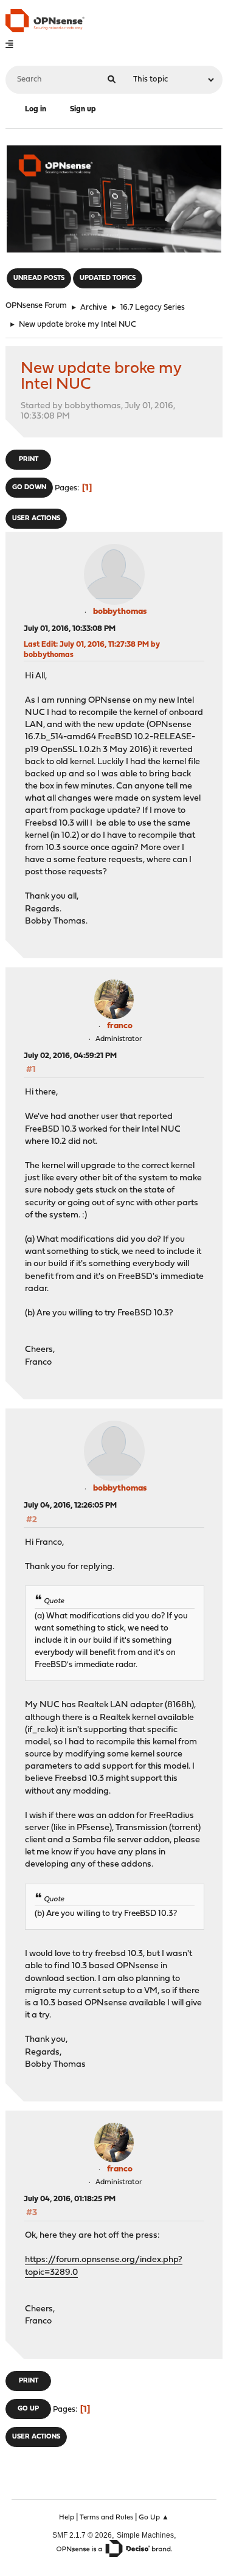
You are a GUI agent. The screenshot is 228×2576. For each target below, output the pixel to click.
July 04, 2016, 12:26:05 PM (70, 1506)
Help (67, 2518)
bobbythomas (120, 612)
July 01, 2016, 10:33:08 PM (70, 629)
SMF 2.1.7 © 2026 (82, 2535)
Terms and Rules (106, 2518)
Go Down (29, 488)
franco (120, 1026)
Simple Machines (145, 2535)
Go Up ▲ (154, 2518)
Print (29, 460)
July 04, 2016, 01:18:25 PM (70, 2199)
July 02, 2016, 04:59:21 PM (70, 1056)
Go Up (28, 2409)
